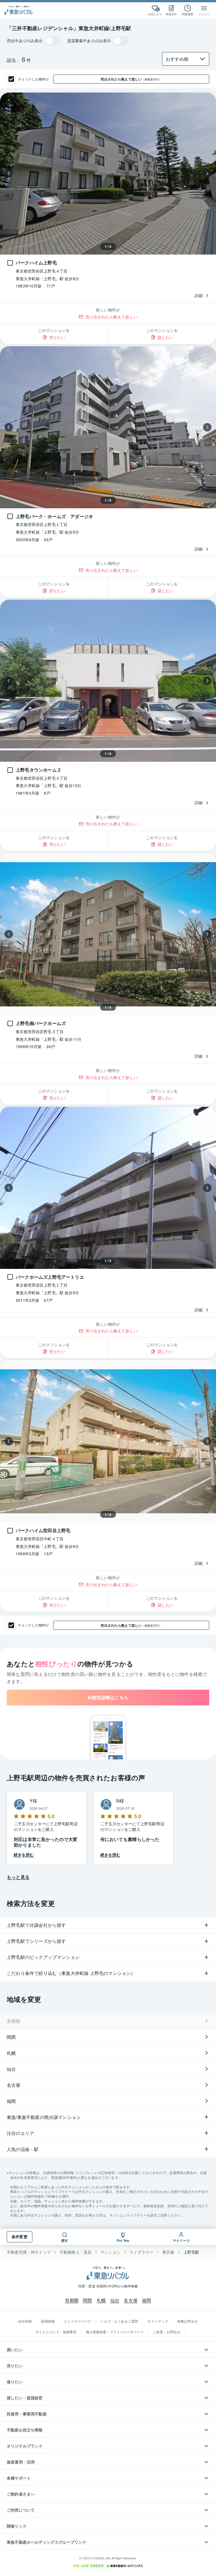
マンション (110, 2252)
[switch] (53, 41)
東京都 (168, 2252)
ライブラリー (141, 2252)
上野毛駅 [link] (191, 2252)
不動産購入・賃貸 (76, 2252)
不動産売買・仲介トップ (29, 2252)
